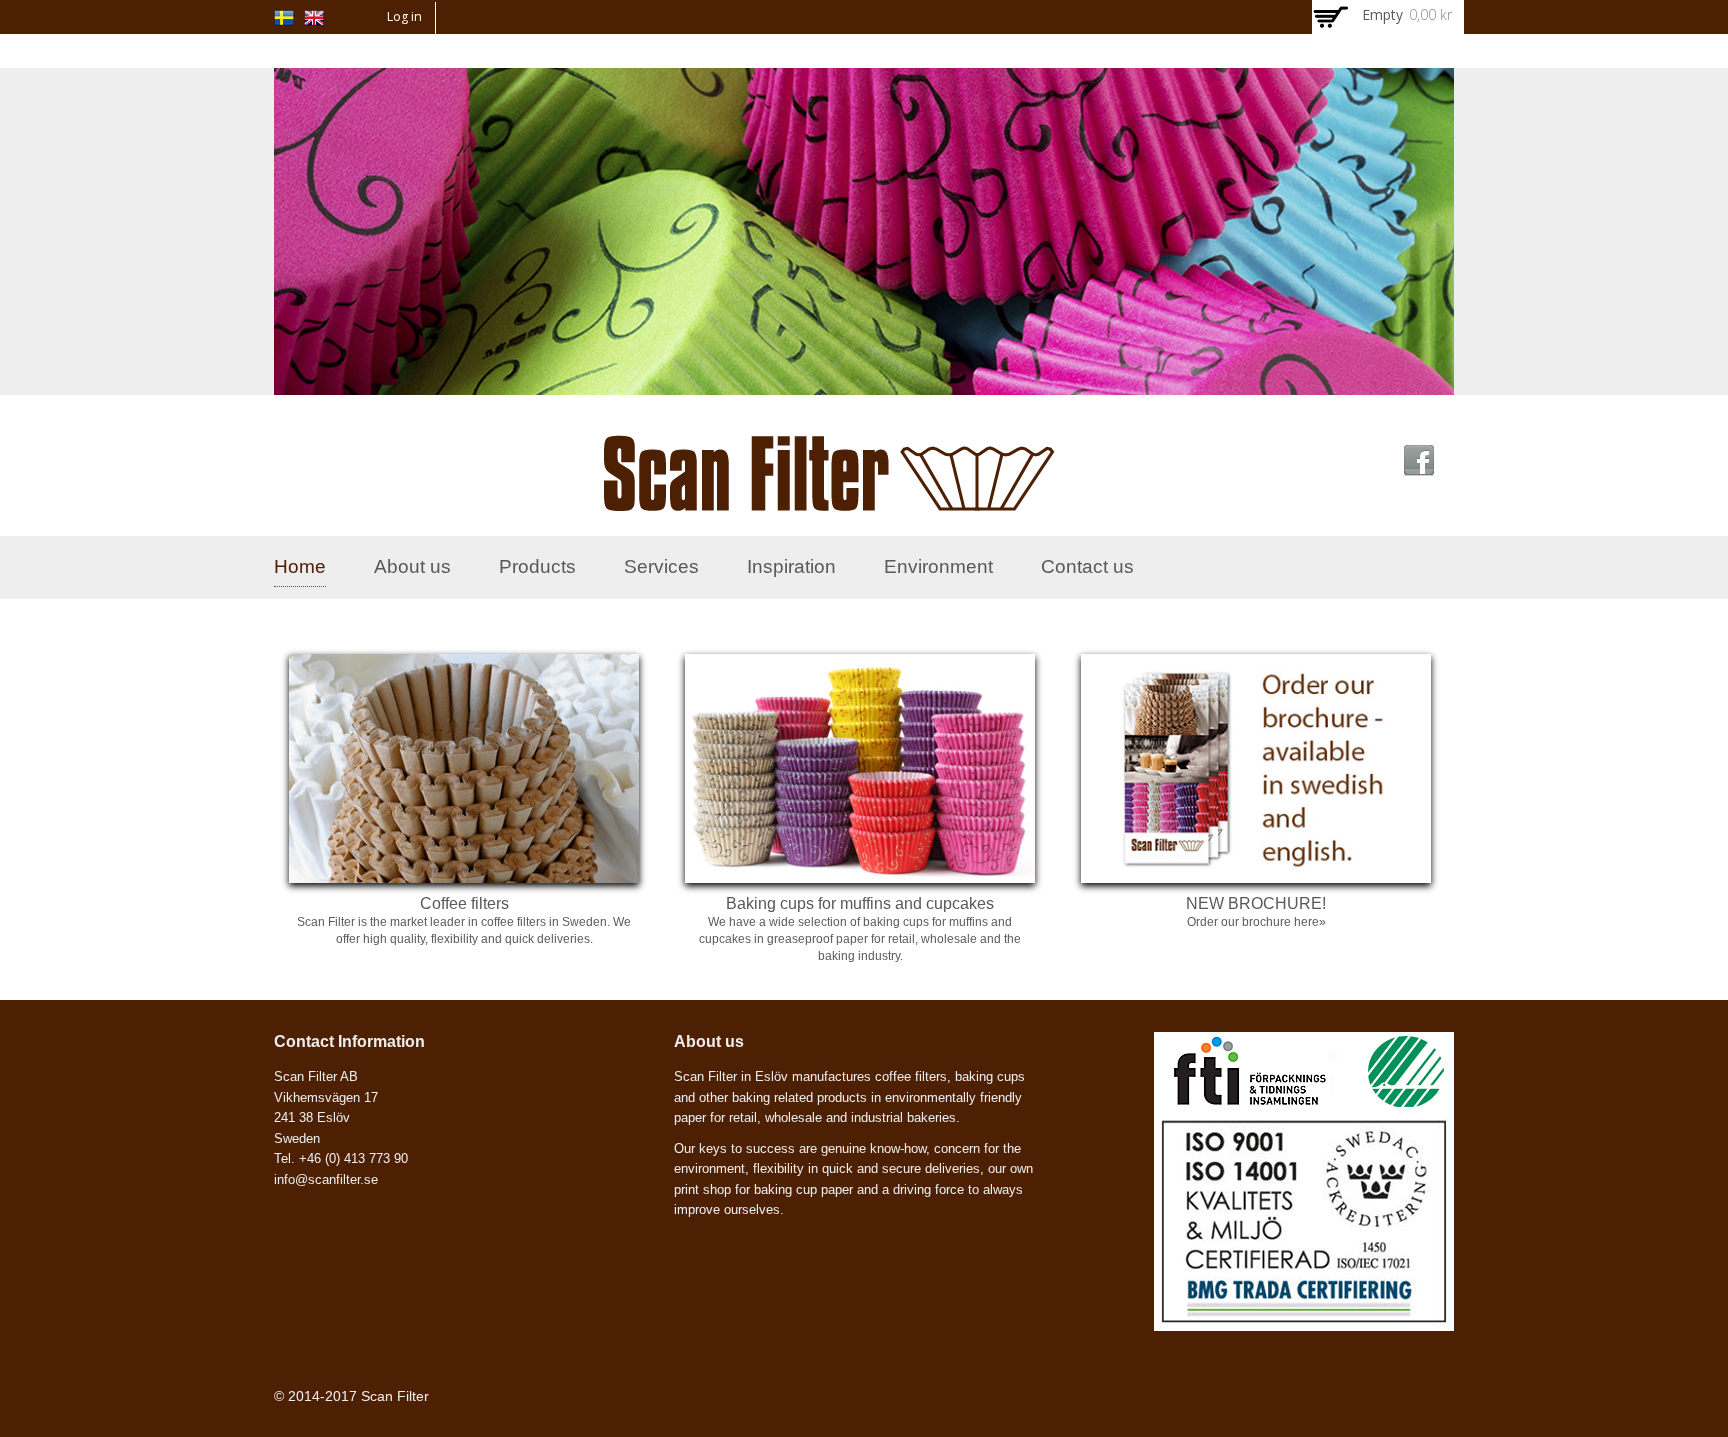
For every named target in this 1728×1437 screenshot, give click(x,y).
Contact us (1087, 566)
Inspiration (791, 566)
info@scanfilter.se (326, 1179)
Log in (404, 16)
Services (661, 566)
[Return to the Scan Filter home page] (829, 499)
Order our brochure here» (1256, 922)
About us (412, 566)
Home (300, 566)
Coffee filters (464, 903)
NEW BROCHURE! (1256, 903)
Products (537, 566)
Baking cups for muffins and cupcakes (860, 903)
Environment (938, 566)
